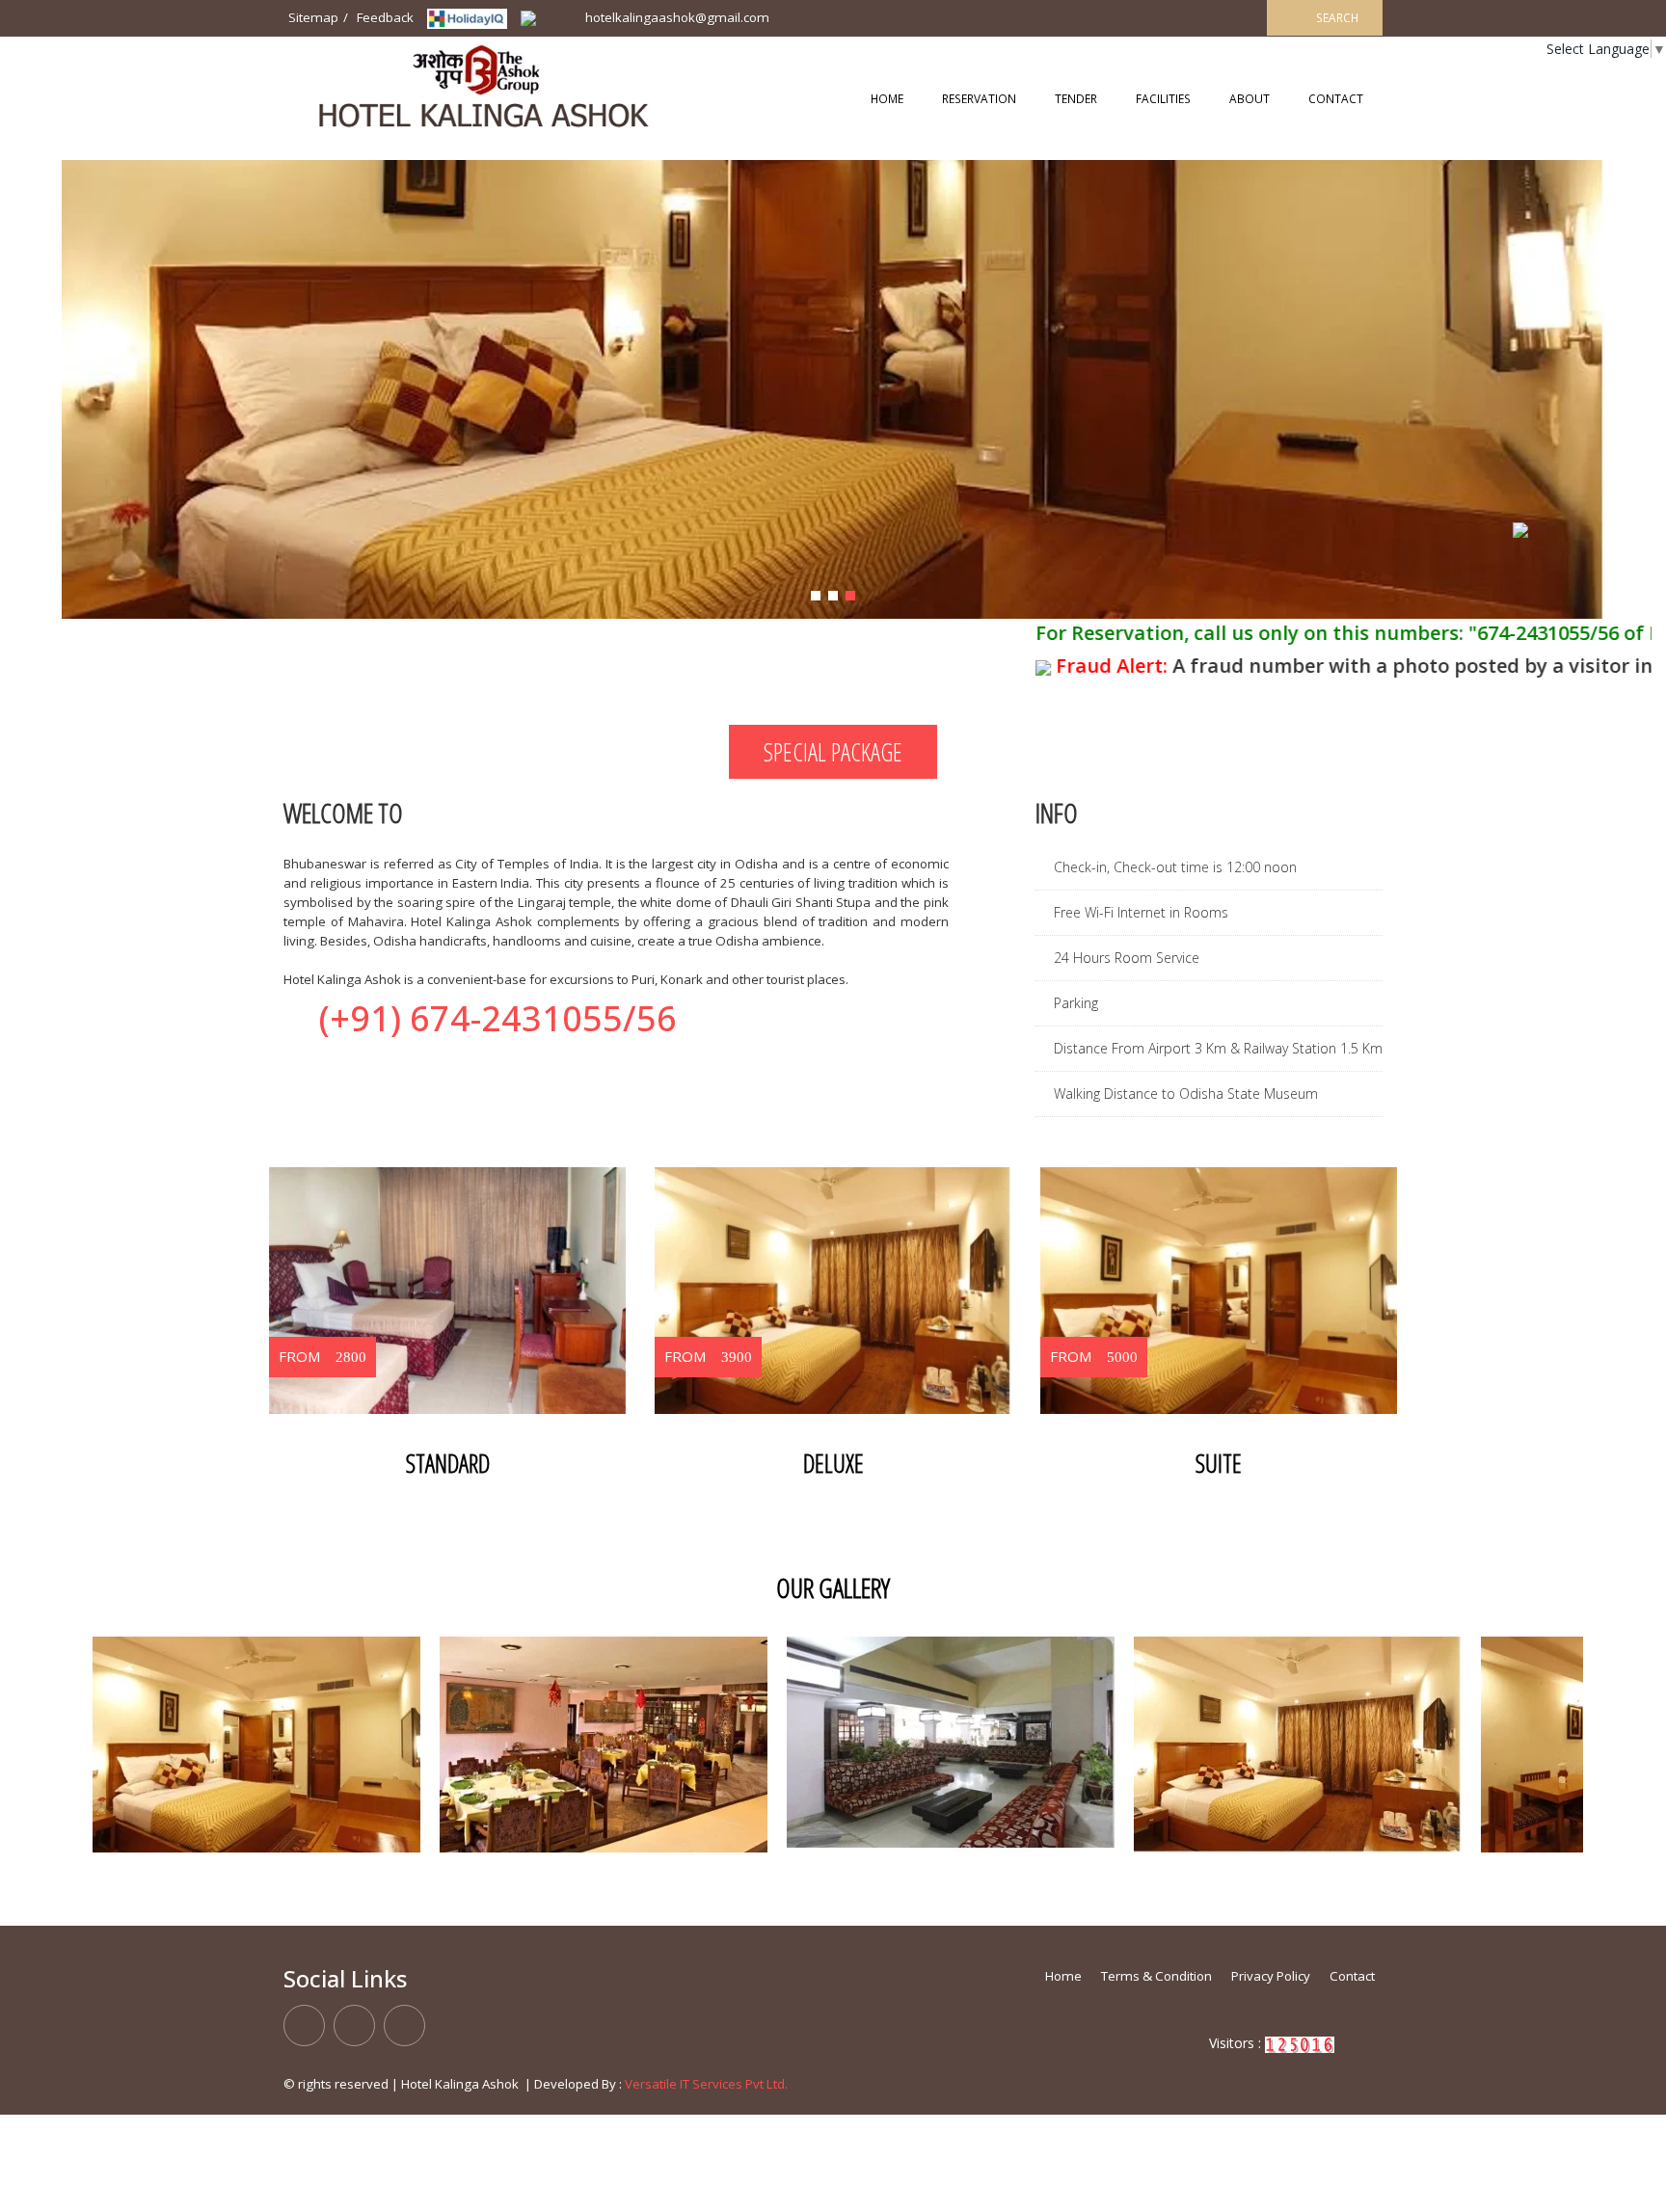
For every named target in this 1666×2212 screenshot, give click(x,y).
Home (887, 98)
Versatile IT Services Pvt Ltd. (706, 2084)
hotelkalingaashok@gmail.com (676, 17)
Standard (448, 1463)
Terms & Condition (1156, 1976)
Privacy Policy (1271, 1976)
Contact (1336, 98)
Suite (1219, 1463)
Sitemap (313, 17)
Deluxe (833, 1463)
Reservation (979, 98)
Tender (1076, 98)
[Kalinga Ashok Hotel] (467, 17)
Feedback (385, 17)
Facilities (1163, 98)
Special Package (833, 752)
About (1249, 98)
